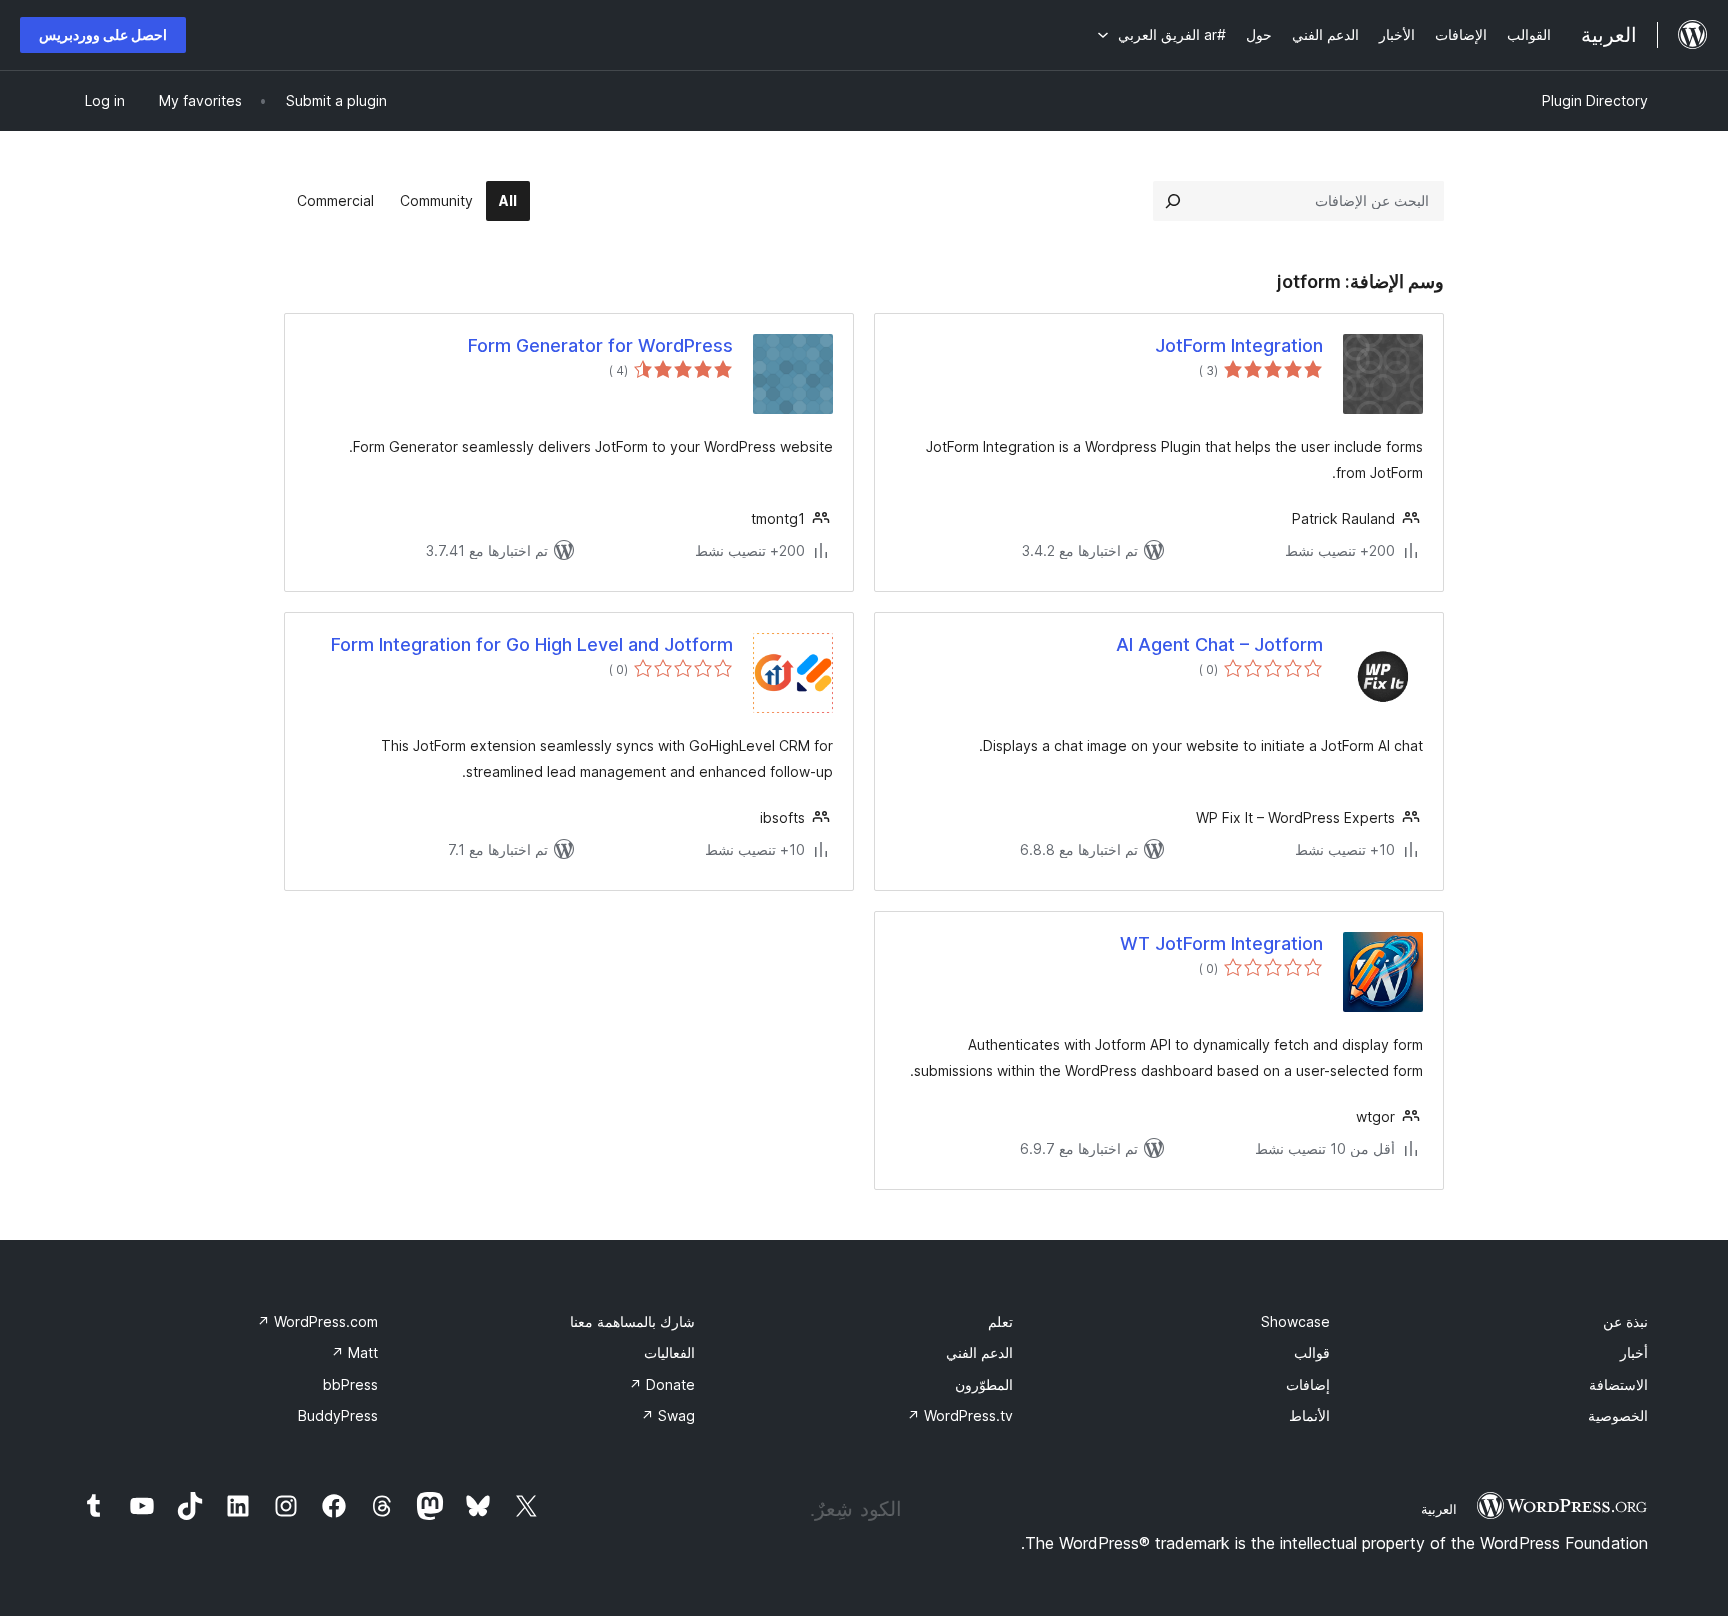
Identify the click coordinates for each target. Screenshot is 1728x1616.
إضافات (1308, 1384)
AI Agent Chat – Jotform (1219, 644)
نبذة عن (1625, 1321)
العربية (1439, 1509)
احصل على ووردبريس (103, 34)
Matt (354, 1352)
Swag (668, 1415)
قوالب (1312, 1352)
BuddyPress (338, 1415)
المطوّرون (984, 1384)
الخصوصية (1618, 1415)
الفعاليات (669, 1352)
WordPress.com (317, 1321)
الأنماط (1309, 1415)
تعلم (1000, 1321)
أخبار (1634, 1352)
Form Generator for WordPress (600, 345)
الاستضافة (1618, 1384)
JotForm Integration (1239, 345)
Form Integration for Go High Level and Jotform (532, 644)
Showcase (1295, 1321)
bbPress (350, 1384)
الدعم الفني (979, 1352)
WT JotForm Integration (1221, 943)
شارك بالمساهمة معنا (632, 1321)
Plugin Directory (1595, 100)
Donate (662, 1384)
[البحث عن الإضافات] (1173, 201)
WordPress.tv (960, 1415)
